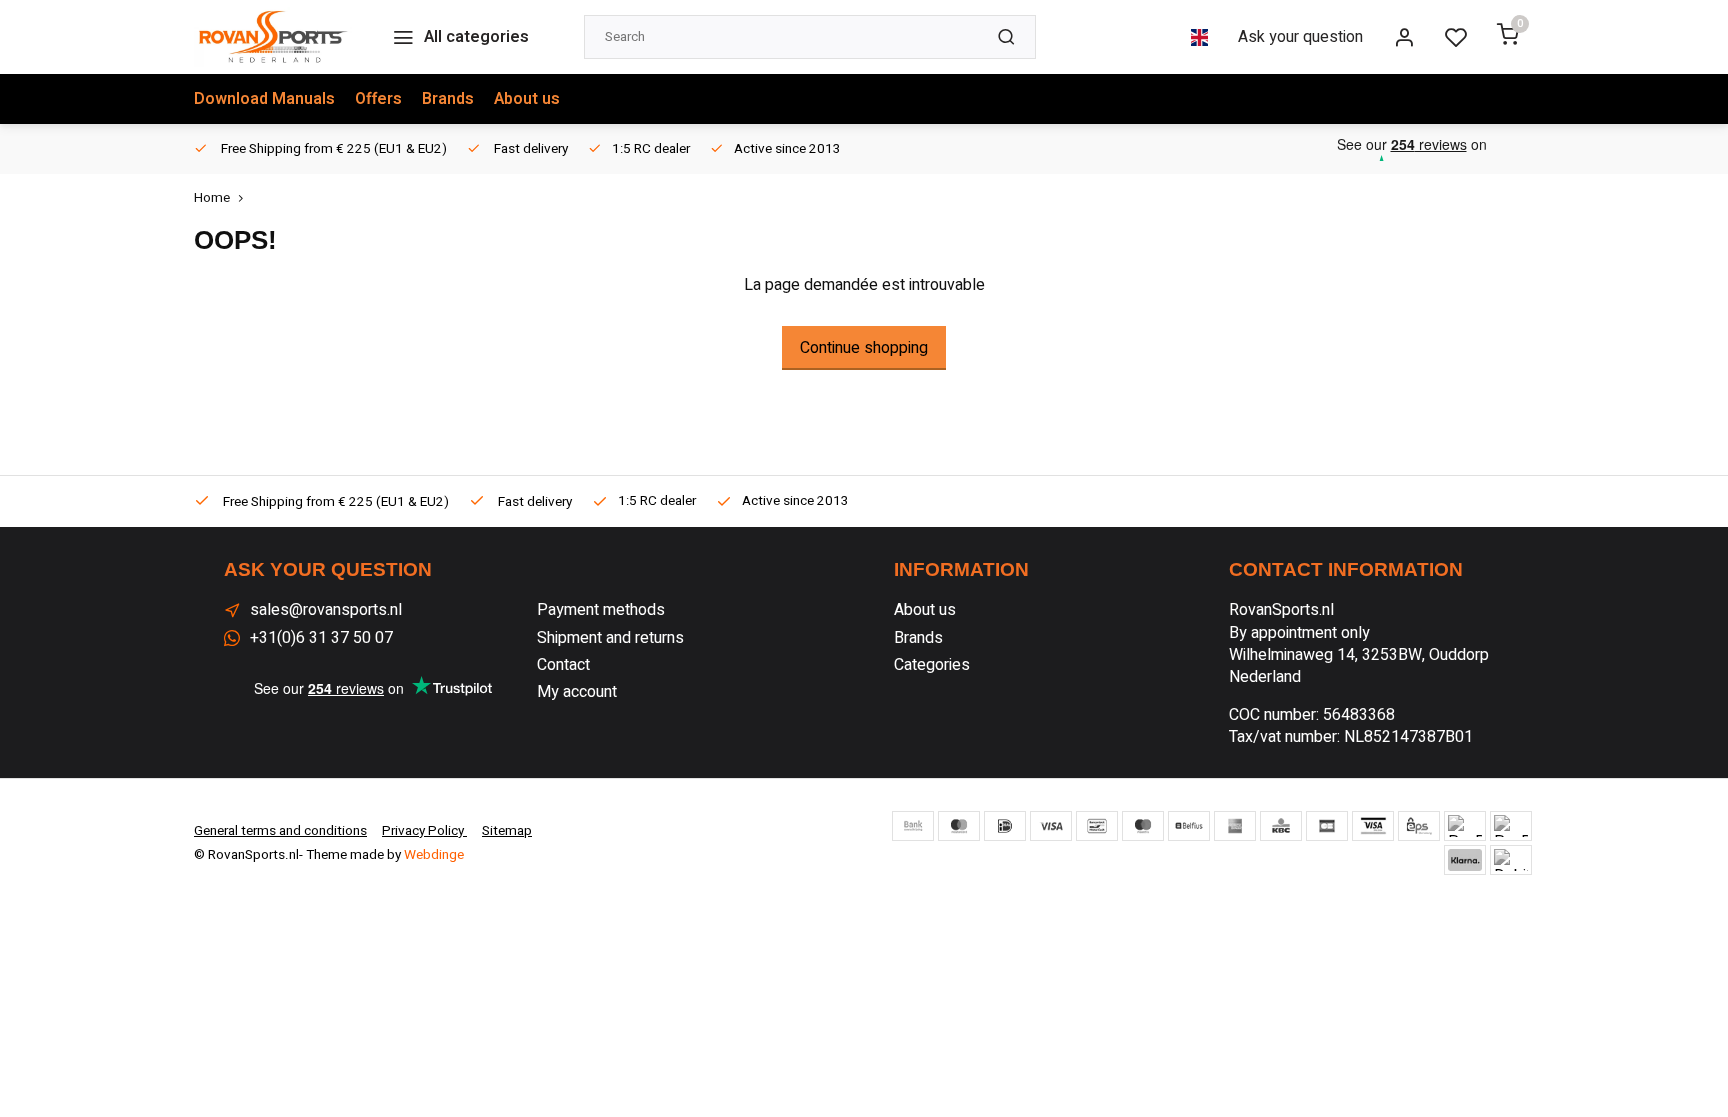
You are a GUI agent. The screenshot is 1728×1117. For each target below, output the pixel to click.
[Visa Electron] (1373, 826)
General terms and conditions (280, 831)
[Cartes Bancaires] (1327, 826)
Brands (448, 99)
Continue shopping (864, 348)
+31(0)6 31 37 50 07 (321, 638)
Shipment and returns (610, 638)
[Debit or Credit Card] (1511, 860)
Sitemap (507, 831)
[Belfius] (1189, 826)
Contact (563, 665)
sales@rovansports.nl (326, 610)
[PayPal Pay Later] (1511, 826)
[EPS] (1419, 826)
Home (212, 198)
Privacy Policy (424, 831)
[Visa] (1051, 826)
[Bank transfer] (913, 826)
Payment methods (601, 610)
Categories (932, 665)
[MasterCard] (959, 826)
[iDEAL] (1005, 826)
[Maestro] (1143, 826)
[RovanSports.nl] (273, 37)
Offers (378, 99)
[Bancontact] (1097, 826)
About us (527, 99)
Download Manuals (264, 99)
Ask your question (1300, 37)
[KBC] (1281, 826)
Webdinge (434, 855)
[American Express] (1235, 826)
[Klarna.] (1465, 860)
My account (577, 692)
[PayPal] (1465, 826)
